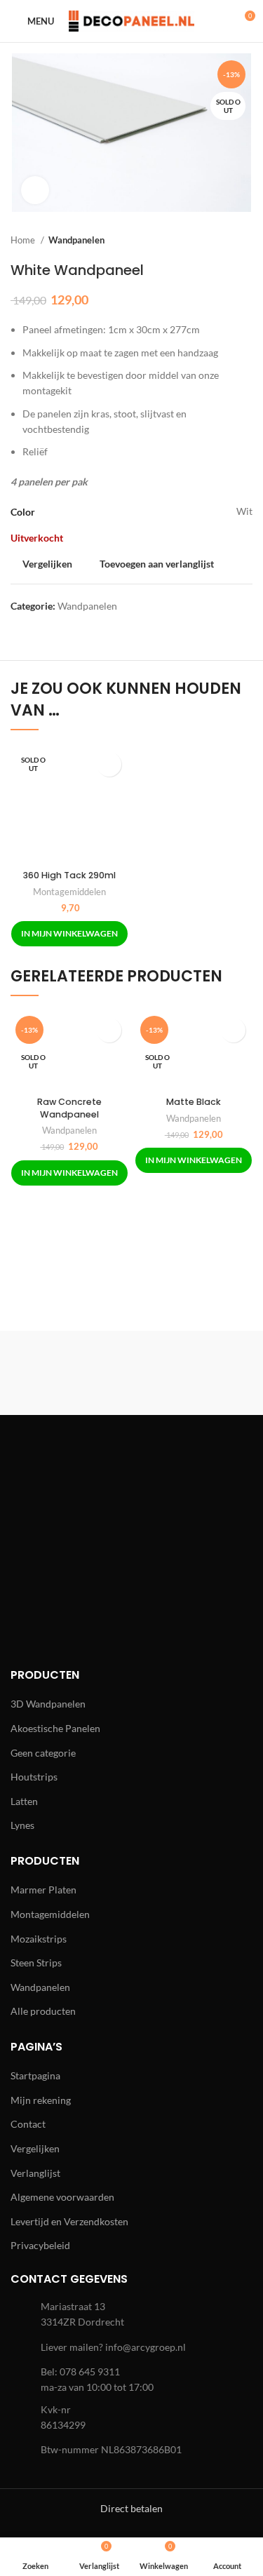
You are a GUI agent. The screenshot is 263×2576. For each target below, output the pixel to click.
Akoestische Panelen (55, 1728)
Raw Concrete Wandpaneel (69, 1108)
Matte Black (194, 1102)
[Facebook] (35, 1503)
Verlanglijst (35, 2173)
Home (24, 240)
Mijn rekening (41, 2100)
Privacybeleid (40, 2245)
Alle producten (43, 2011)
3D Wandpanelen (48, 1704)
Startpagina (35, 2075)
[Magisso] (194, 1373)
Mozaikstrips (39, 1939)
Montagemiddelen (69, 892)
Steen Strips (36, 1963)
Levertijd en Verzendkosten (69, 2221)
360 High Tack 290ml (69, 875)
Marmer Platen (43, 1890)
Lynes (22, 1825)
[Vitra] (69, 1373)
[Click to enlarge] (35, 190)
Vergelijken (35, 2148)
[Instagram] (74, 1503)
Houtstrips (34, 1777)
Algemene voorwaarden (62, 2197)
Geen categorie (43, 1753)
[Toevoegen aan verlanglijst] (109, 764)
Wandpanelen (76, 240)
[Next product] (245, 241)
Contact (28, 2124)
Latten (24, 1801)
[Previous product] (217, 241)
